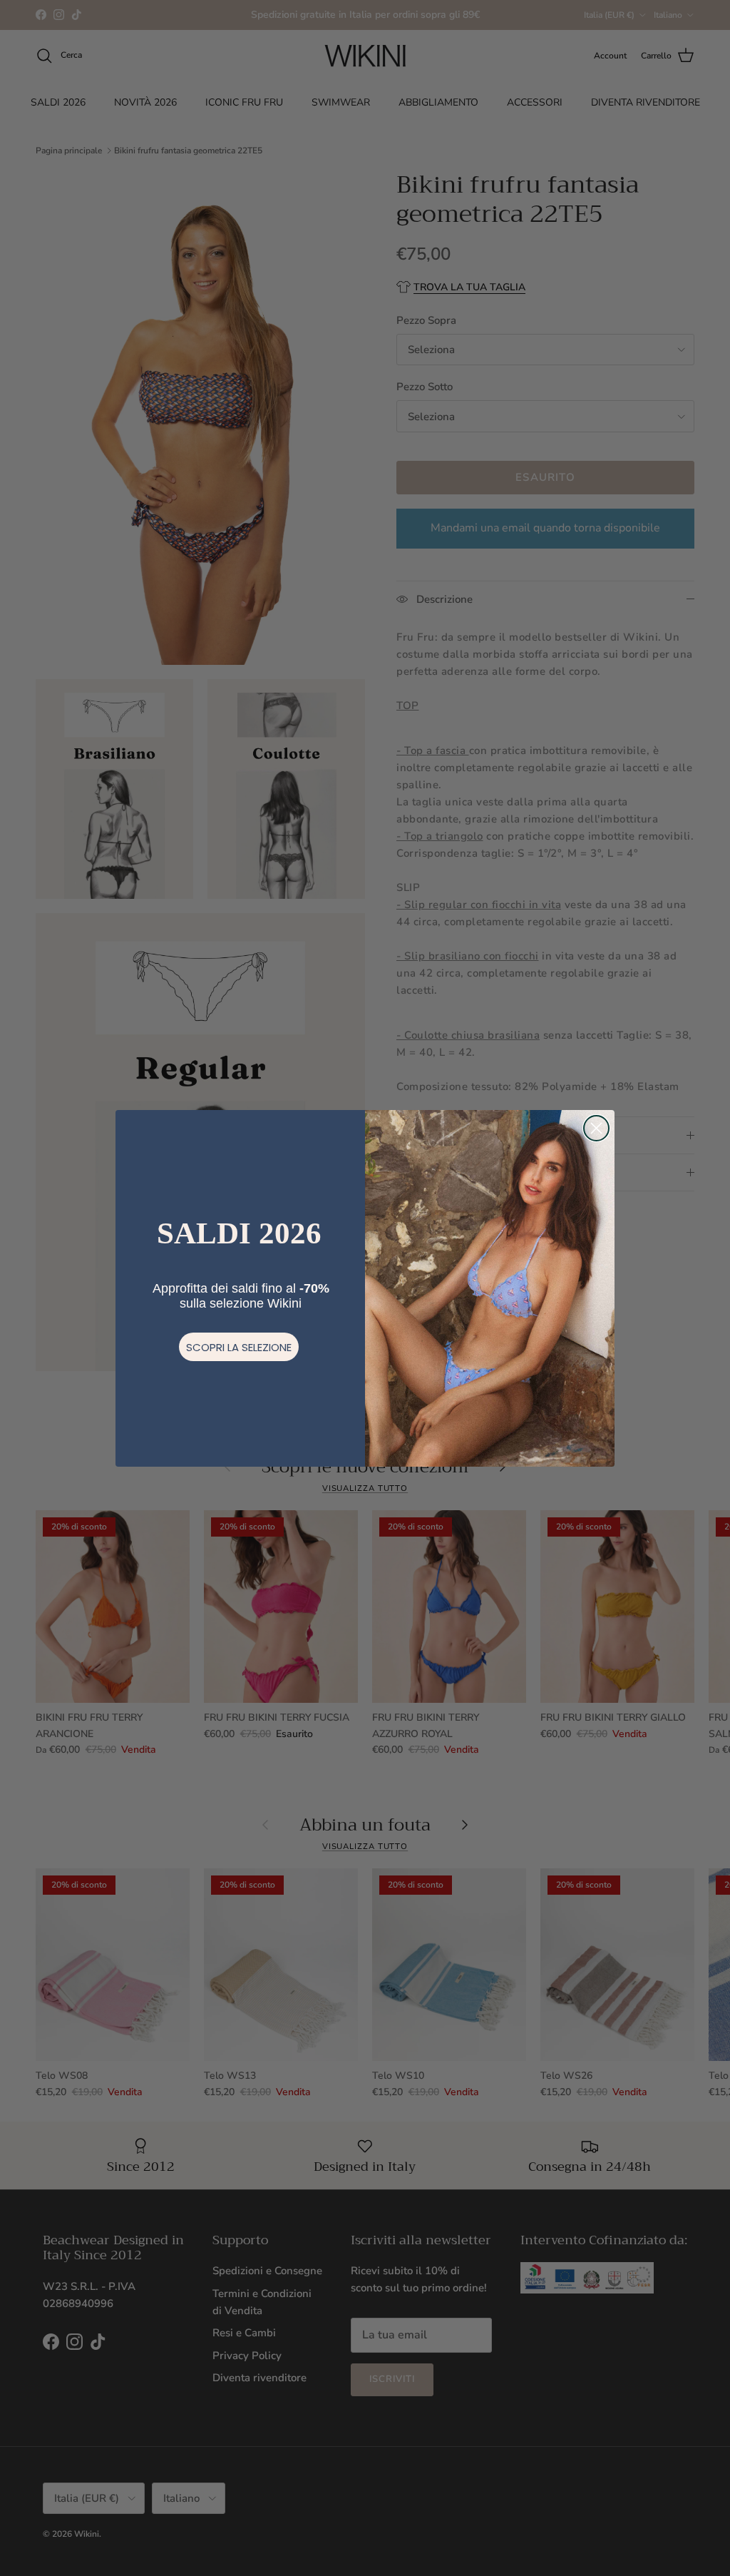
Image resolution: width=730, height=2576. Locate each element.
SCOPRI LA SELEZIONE (239, 1347)
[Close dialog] (596, 1128)
